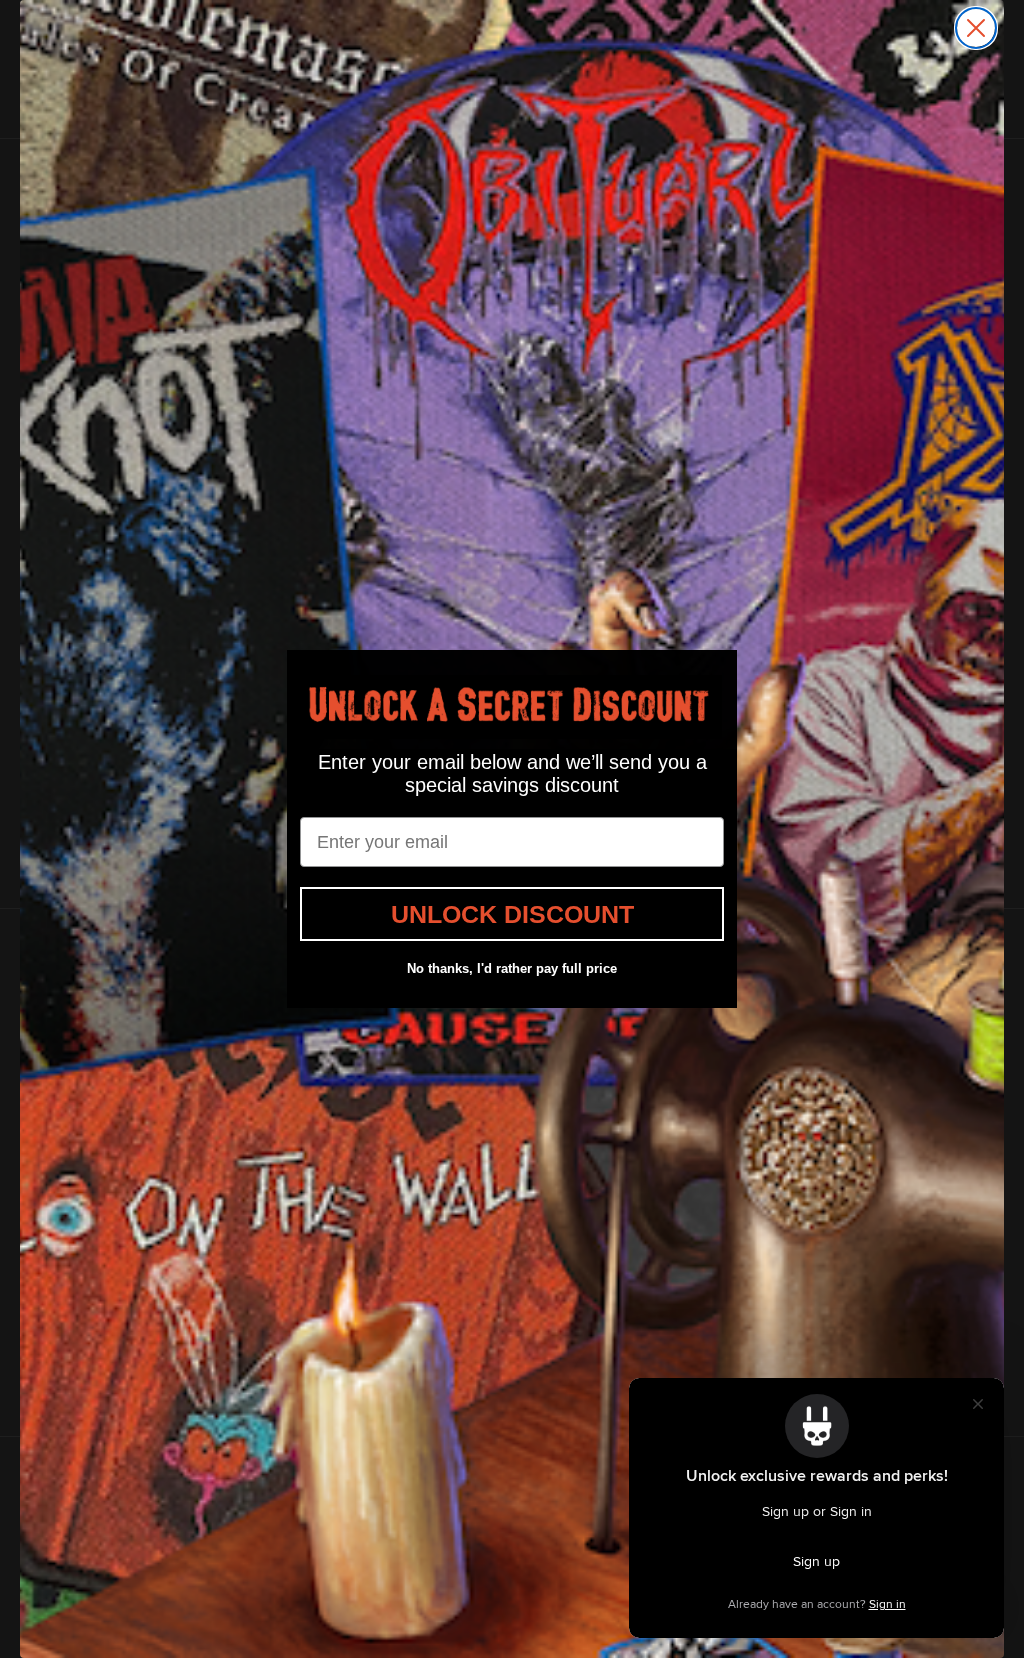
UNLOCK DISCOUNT (512, 914)
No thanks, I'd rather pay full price (512, 968)
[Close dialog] (976, 28)
